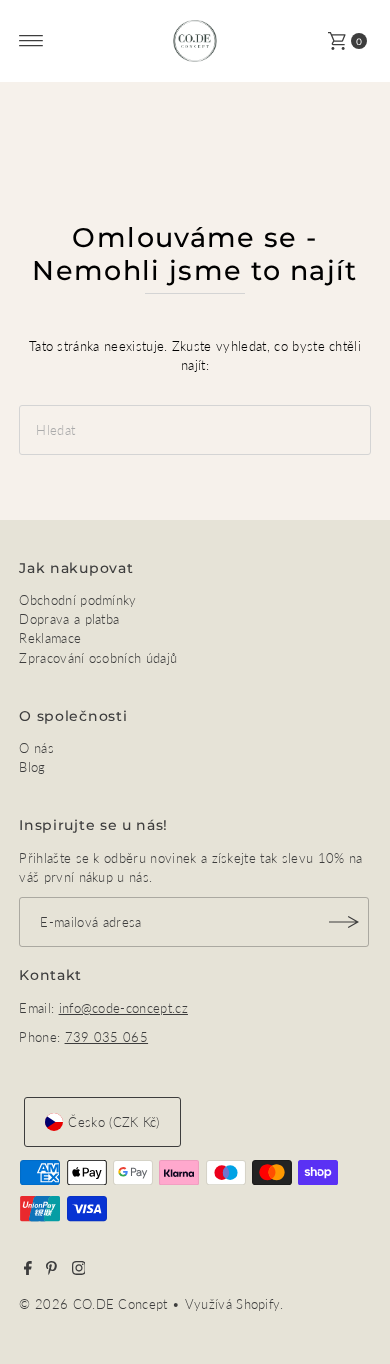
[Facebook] (28, 1270)
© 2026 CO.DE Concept (95, 1304)
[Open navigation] (31, 41)
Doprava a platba (69, 619)
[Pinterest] (51, 1270)
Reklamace (50, 638)
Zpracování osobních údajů (98, 658)
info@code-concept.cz (123, 1008)
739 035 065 (107, 1037)
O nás (36, 748)
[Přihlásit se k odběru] (344, 922)
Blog (32, 767)
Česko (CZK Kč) (113, 1122)
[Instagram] (79, 1270)
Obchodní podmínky (77, 600)
